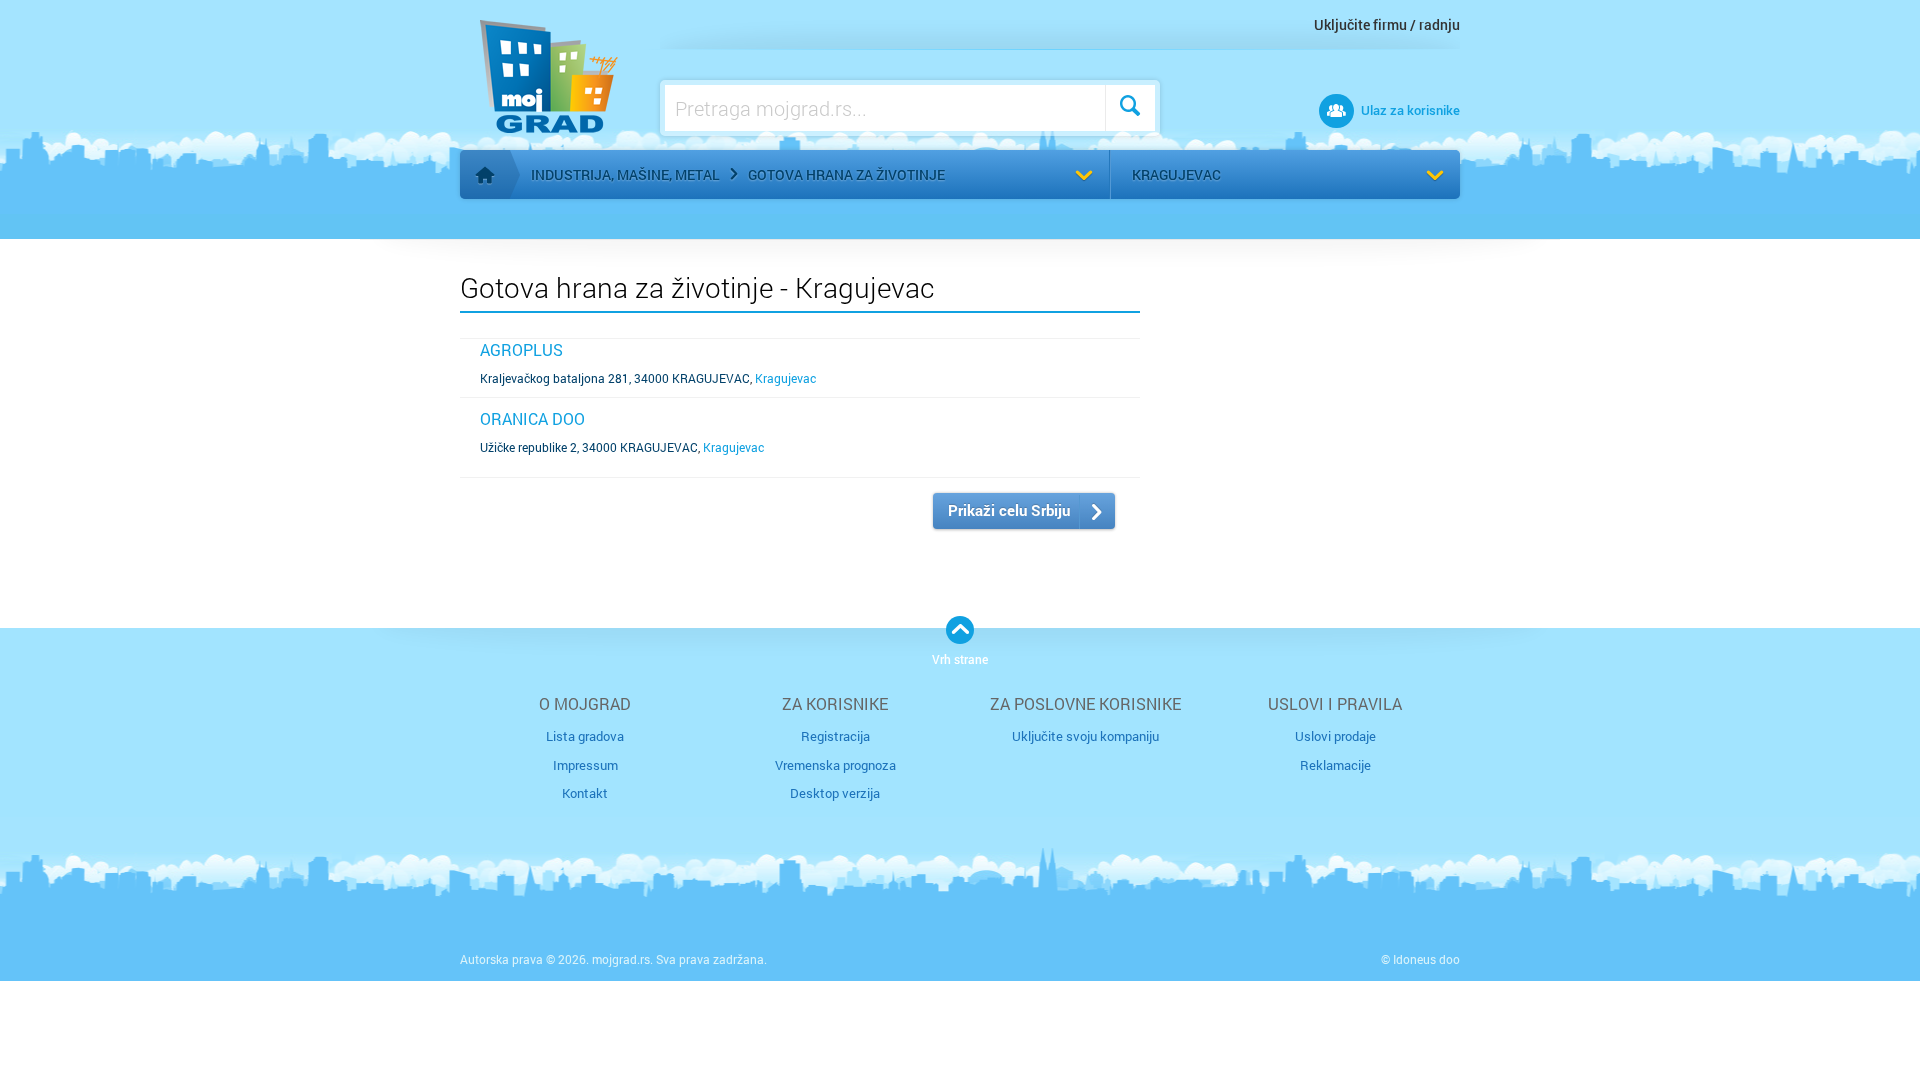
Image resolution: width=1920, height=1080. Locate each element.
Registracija (835, 736)
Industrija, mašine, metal (625, 174)
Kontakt (585, 793)
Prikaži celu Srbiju (1009, 510)
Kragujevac (1176, 174)
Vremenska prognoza (835, 765)
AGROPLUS (521, 349)
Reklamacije (1335, 765)
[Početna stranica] (485, 175)
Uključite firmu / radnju (1387, 24)
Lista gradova (585, 736)
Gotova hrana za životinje (846, 174)
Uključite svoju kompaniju (1085, 736)
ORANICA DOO (532, 418)
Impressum (585, 765)
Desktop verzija (835, 793)
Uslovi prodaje (1335, 736)
